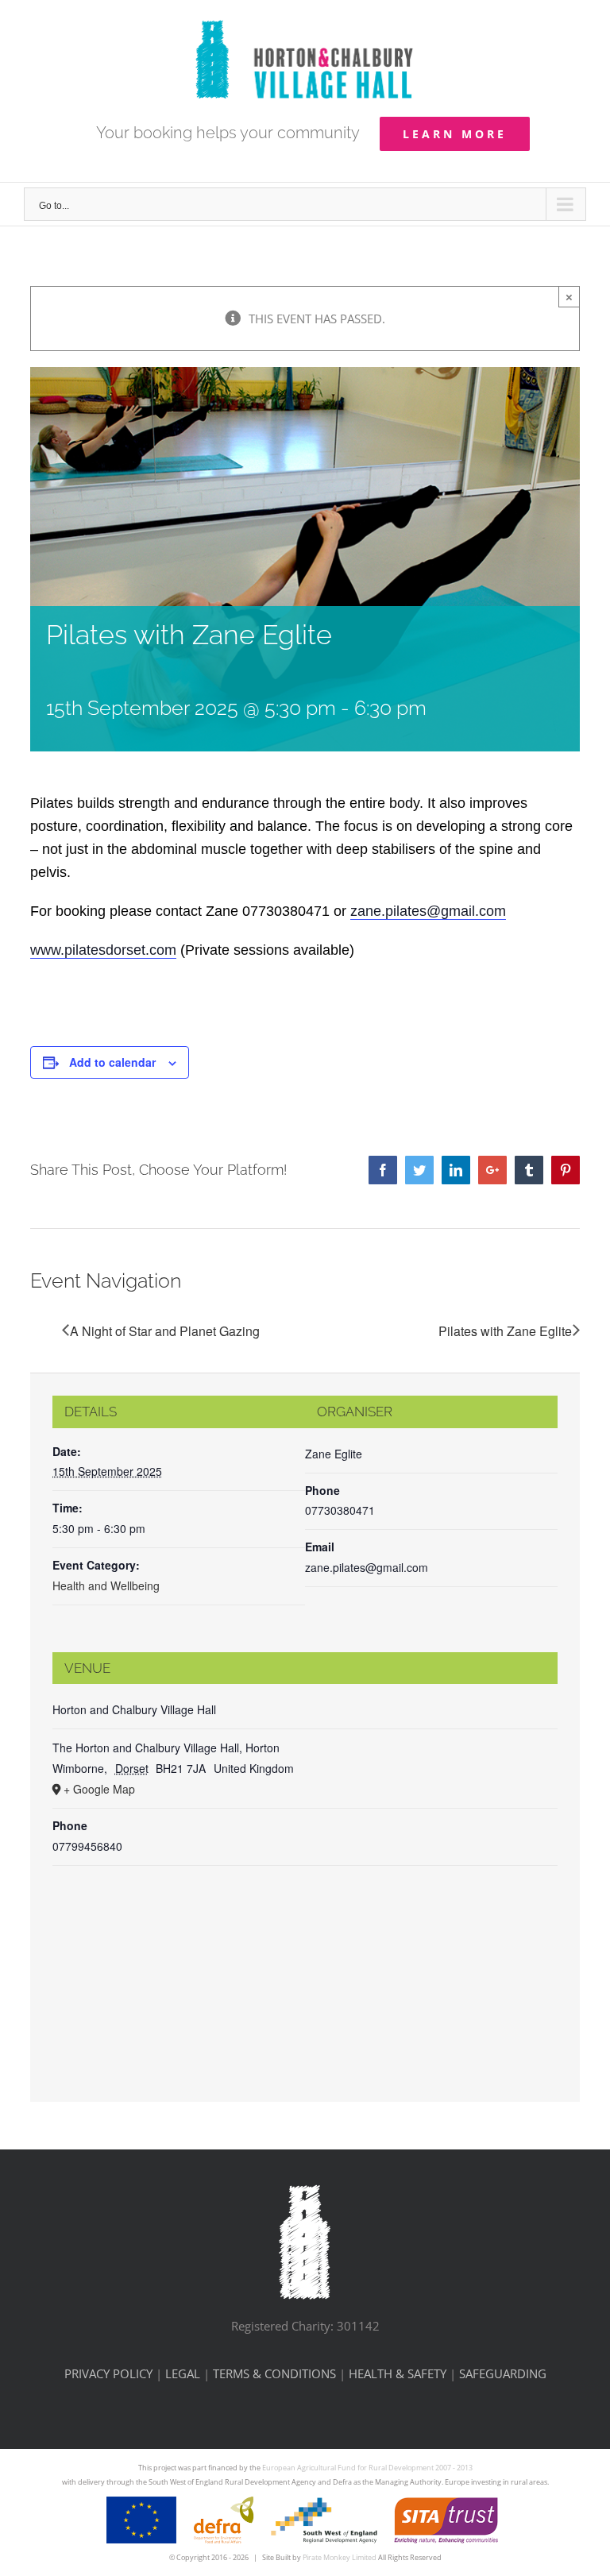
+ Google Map (99, 1789)
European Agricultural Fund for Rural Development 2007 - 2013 (367, 2468)
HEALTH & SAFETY (398, 2373)
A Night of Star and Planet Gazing (165, 1331)
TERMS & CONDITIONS (274, 2373)
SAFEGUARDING (503, 2373)
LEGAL (183, 2373)
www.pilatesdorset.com (103, 950)
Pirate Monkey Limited (340, 2557)
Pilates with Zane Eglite (505, 1331)
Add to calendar (112, 1062)
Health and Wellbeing (106, 1585)
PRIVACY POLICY (108, 2373)
